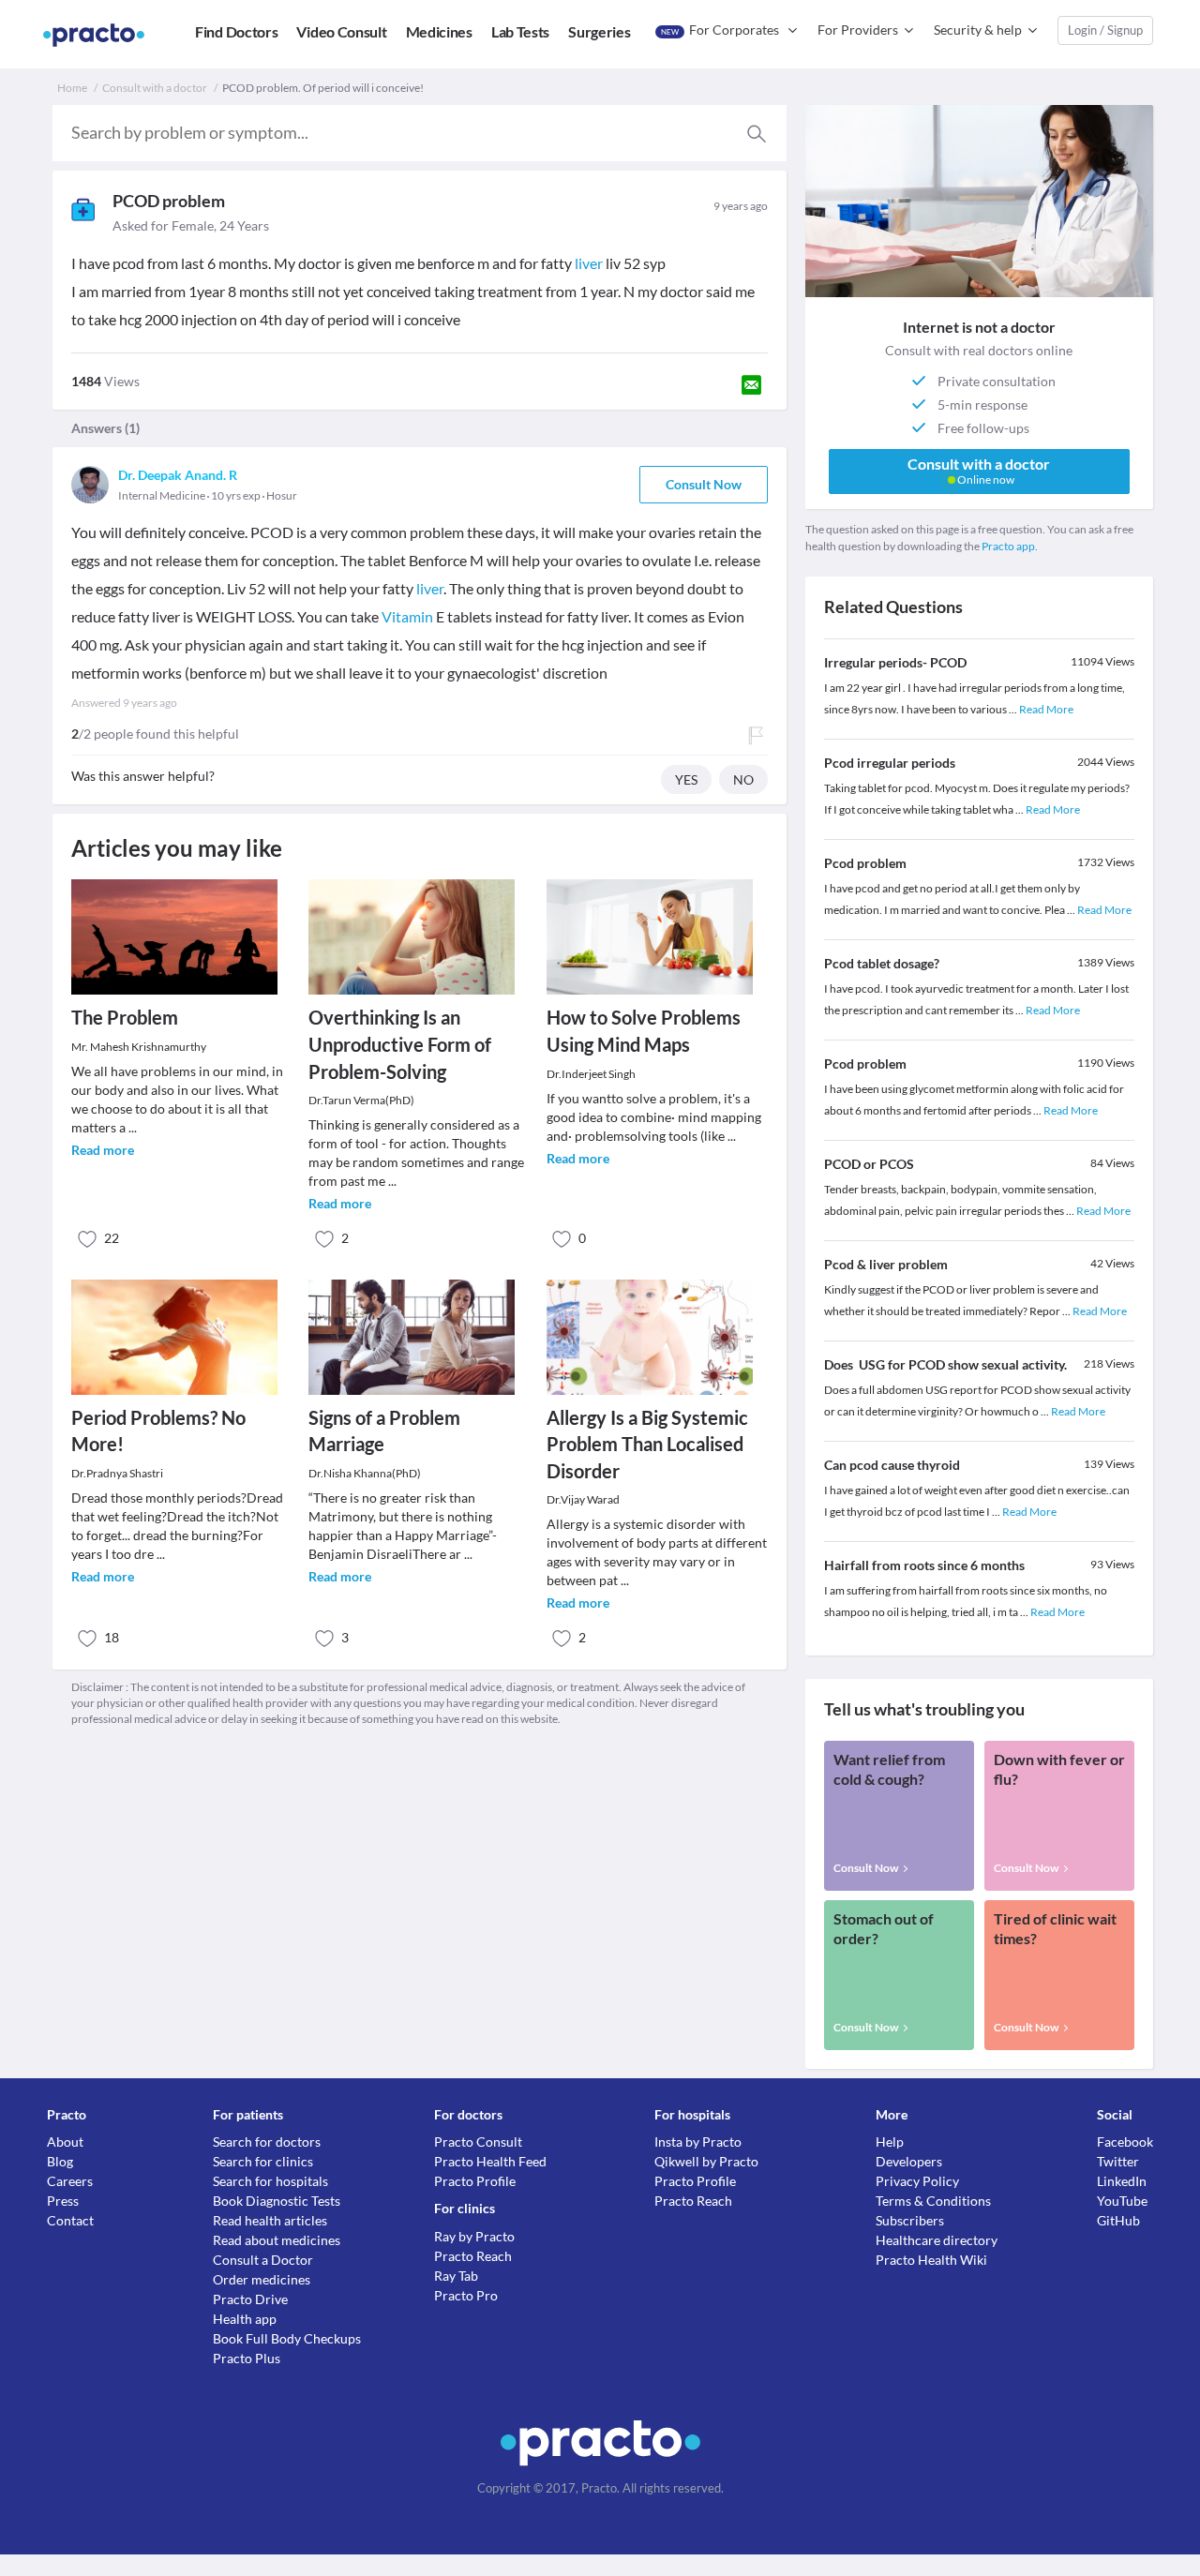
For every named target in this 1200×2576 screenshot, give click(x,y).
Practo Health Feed (490, 2161)
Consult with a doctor (155, 88)
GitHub (1118, 2220)
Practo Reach (473, 2256)
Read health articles (270, 2220)
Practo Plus (247, 2358)
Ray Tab (456, 2276)
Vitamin (407, 616)
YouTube (1122, 2201)
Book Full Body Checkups (287, 2338)
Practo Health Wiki (931, 2260)
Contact (70, 2220)
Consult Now (704, 484)
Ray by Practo (474, 2236)
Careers (70, 2181)
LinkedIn (1122, 2181)
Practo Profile (475, 2181)
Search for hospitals (270, 2181)
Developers (909, 2161)
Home (72, 88)
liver (589, 263)
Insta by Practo (698, 2142)
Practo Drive (250, 2299)
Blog (60, 2161)
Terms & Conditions (933, 2201)
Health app (245, 2319)
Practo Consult (478, 2142)
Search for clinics (263, 2161)
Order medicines (262, 2279)
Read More (1046, 709)
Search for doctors (267, 2142)
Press (63, 2201)
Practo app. (1010, 546)
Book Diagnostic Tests (277, 2201)
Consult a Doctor (263, 2260)
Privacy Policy (917, 2181)
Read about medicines (277, 2240)
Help (890, 2142)
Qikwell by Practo (706, 2161)
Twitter (1118, 2161)
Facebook (1125, 2142)
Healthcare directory (937, 2240)
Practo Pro (466, 2295)
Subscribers (910, 2220)
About (65, 2142)
